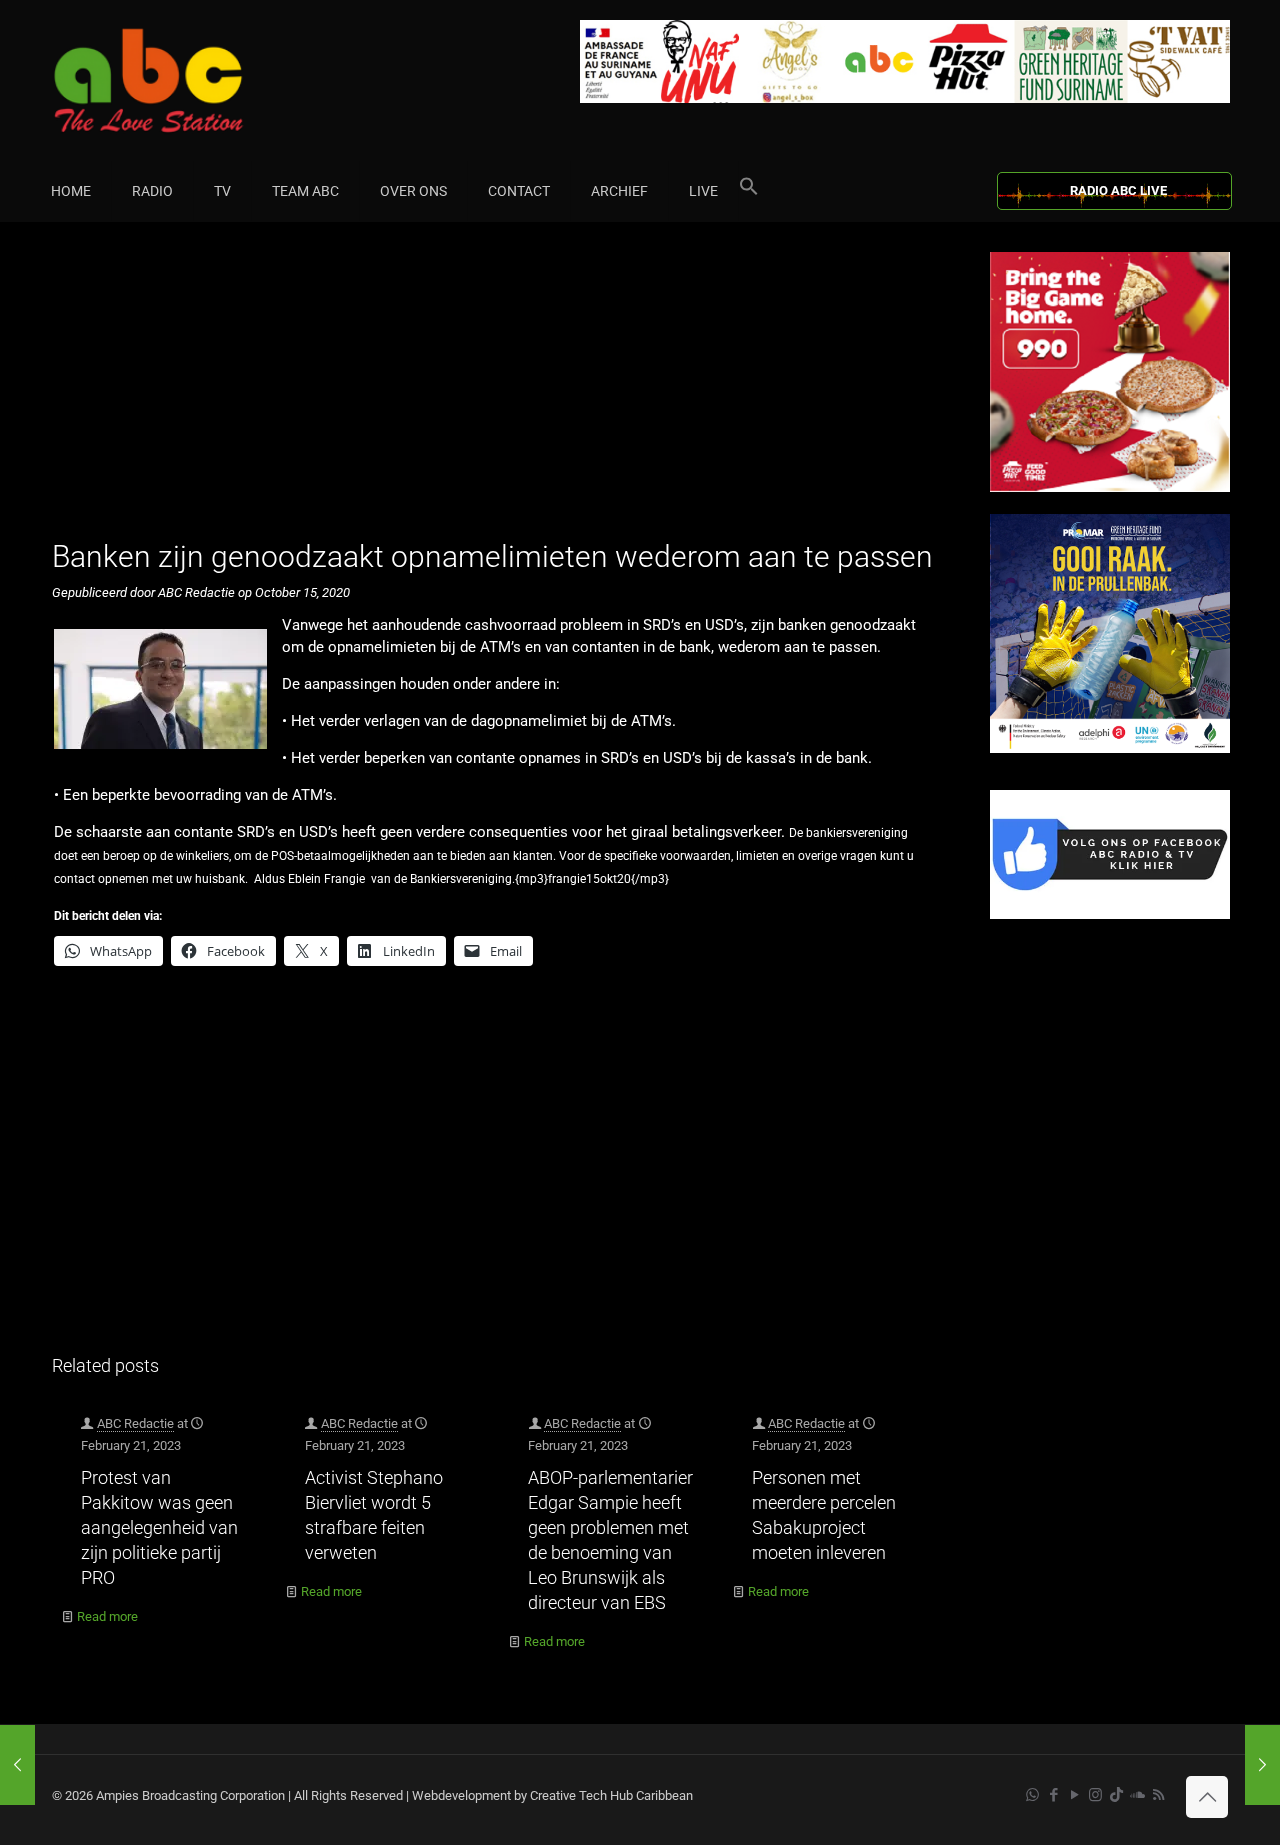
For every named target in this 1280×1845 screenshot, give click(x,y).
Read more (107, 1616)
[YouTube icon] (1074, 1795)
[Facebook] (1110, 914)
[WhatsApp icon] (1032, 1795)
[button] (749, 191)
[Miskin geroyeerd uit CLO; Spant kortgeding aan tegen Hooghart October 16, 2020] (1262, 1765)
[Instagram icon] (1095, 1795)
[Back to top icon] (1207, 1797)
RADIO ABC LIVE (1118, 190)
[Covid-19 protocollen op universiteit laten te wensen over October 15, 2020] (17, 1765)
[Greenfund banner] (1110, 748)
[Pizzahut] (1110, 487)
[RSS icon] (1158, 1795)
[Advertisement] (499, 392)
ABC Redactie (135, 1423)
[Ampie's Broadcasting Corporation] (187, 80)
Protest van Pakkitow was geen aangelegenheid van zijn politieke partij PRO (159, 1527)
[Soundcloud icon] (1137, 1795)
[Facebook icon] (1053, 1795)
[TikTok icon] (1116, 1795)
